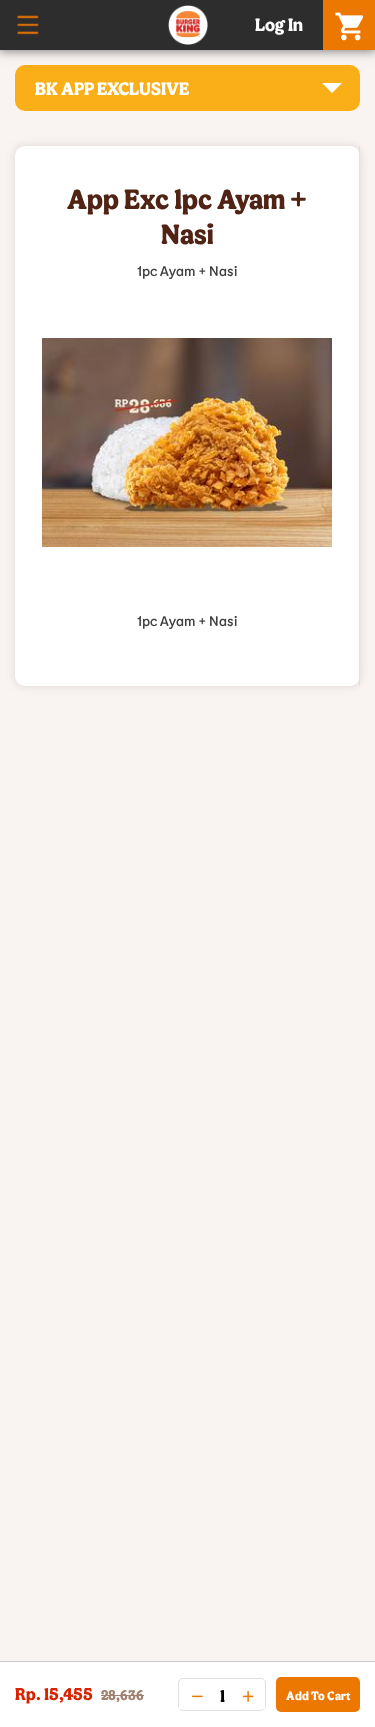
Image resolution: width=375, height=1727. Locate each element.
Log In (279, 24)
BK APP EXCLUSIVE (112, 88)
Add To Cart (318, 1695)
